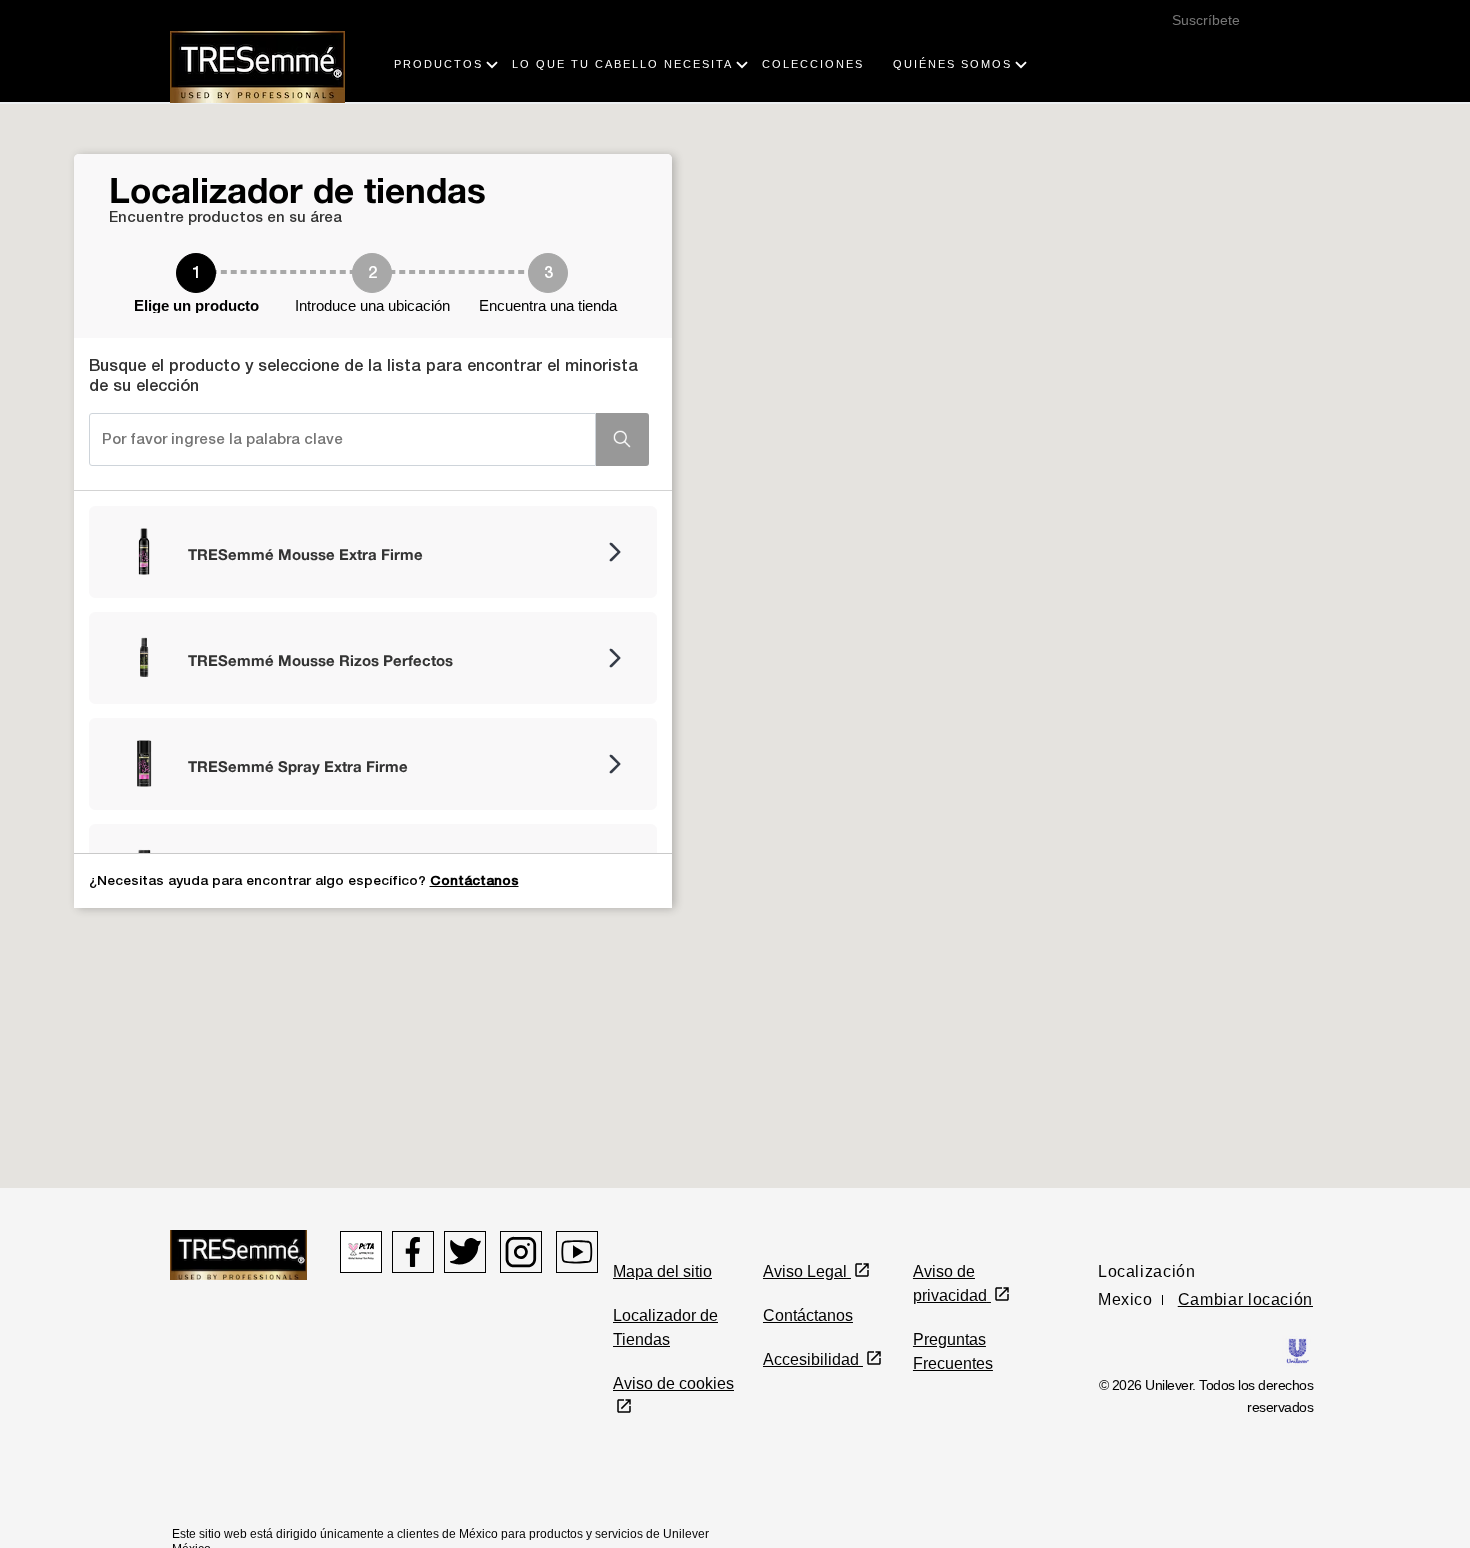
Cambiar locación (1245, 1299)
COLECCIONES (813, 64)
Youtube (577, 1252)
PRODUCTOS (438, 64)
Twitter (465, 1252)
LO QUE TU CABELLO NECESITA (622, 64)
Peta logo (361, 1252)
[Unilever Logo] (1297, 1349)
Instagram (521, 1252)
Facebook (413, 1252)
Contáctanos (474, 881)
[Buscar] (1286, 44)
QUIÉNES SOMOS (952, 64)
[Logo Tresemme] (257, 65)
